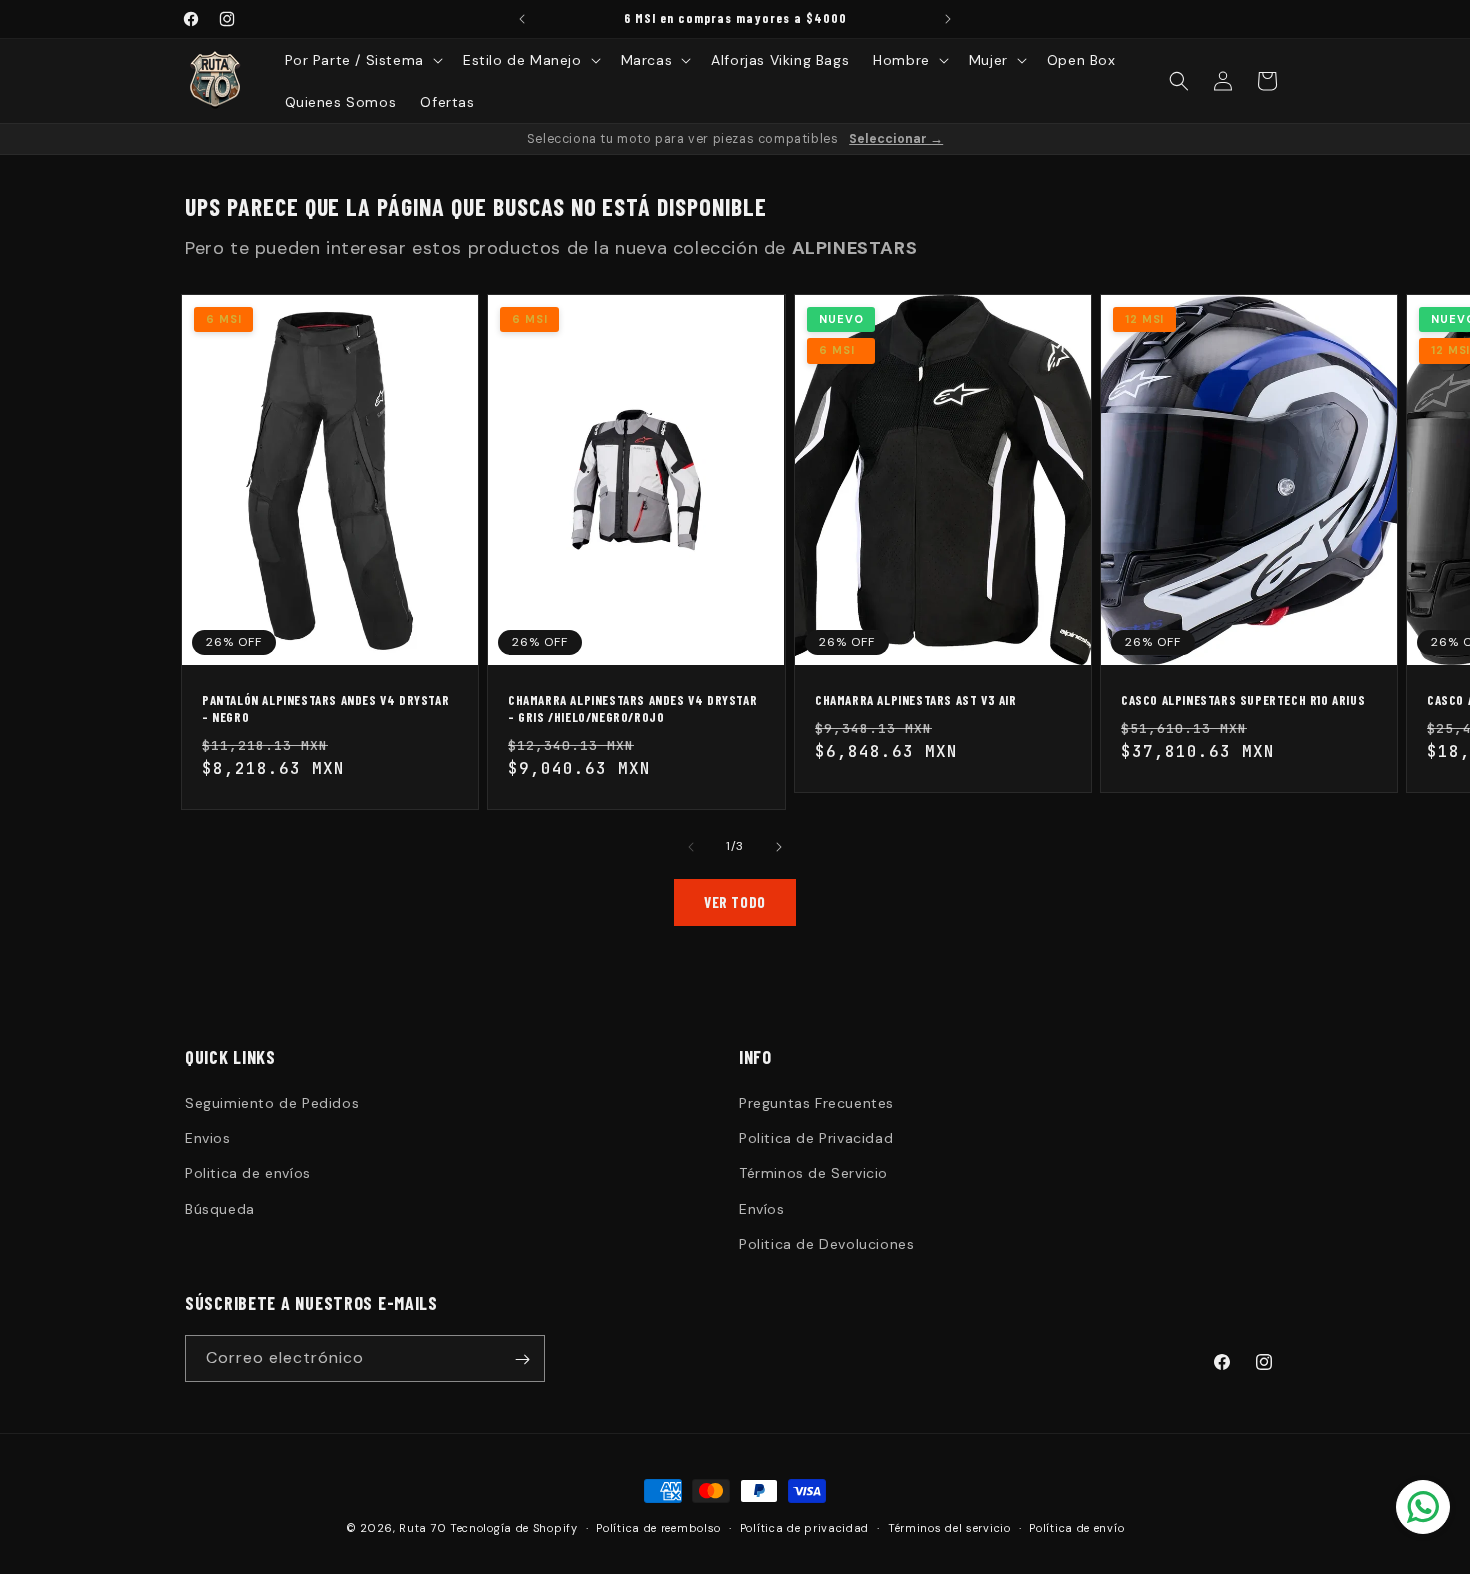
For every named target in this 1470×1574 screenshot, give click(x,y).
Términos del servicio (949, 1527)
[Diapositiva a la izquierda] (691, 847)
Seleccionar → (896, 139)
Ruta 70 (422, 1528)
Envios (208, 1138)
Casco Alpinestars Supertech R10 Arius (1243, 701)
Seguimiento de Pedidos (272, 1103)
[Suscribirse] (522, 1359)
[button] (362, 60)
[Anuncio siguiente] (948, 19)
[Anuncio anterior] (522, 19)
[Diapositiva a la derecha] (779, 847)
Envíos (762, 1209)
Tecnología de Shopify (514, 1528)
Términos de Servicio (813, 1174)
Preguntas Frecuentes (816, 1103)
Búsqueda (220, 1209)
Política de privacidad (804, 1527)
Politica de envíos (248, 1174)
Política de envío (1076, 1527)
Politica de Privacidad (816, 1138)
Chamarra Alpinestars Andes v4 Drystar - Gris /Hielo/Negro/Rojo (632, 709)
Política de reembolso (658, 1527)
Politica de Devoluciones (826, 1244)
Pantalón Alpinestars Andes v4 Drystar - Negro (325, 709)
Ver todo (735, 902)
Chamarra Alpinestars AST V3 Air (916, 701)
